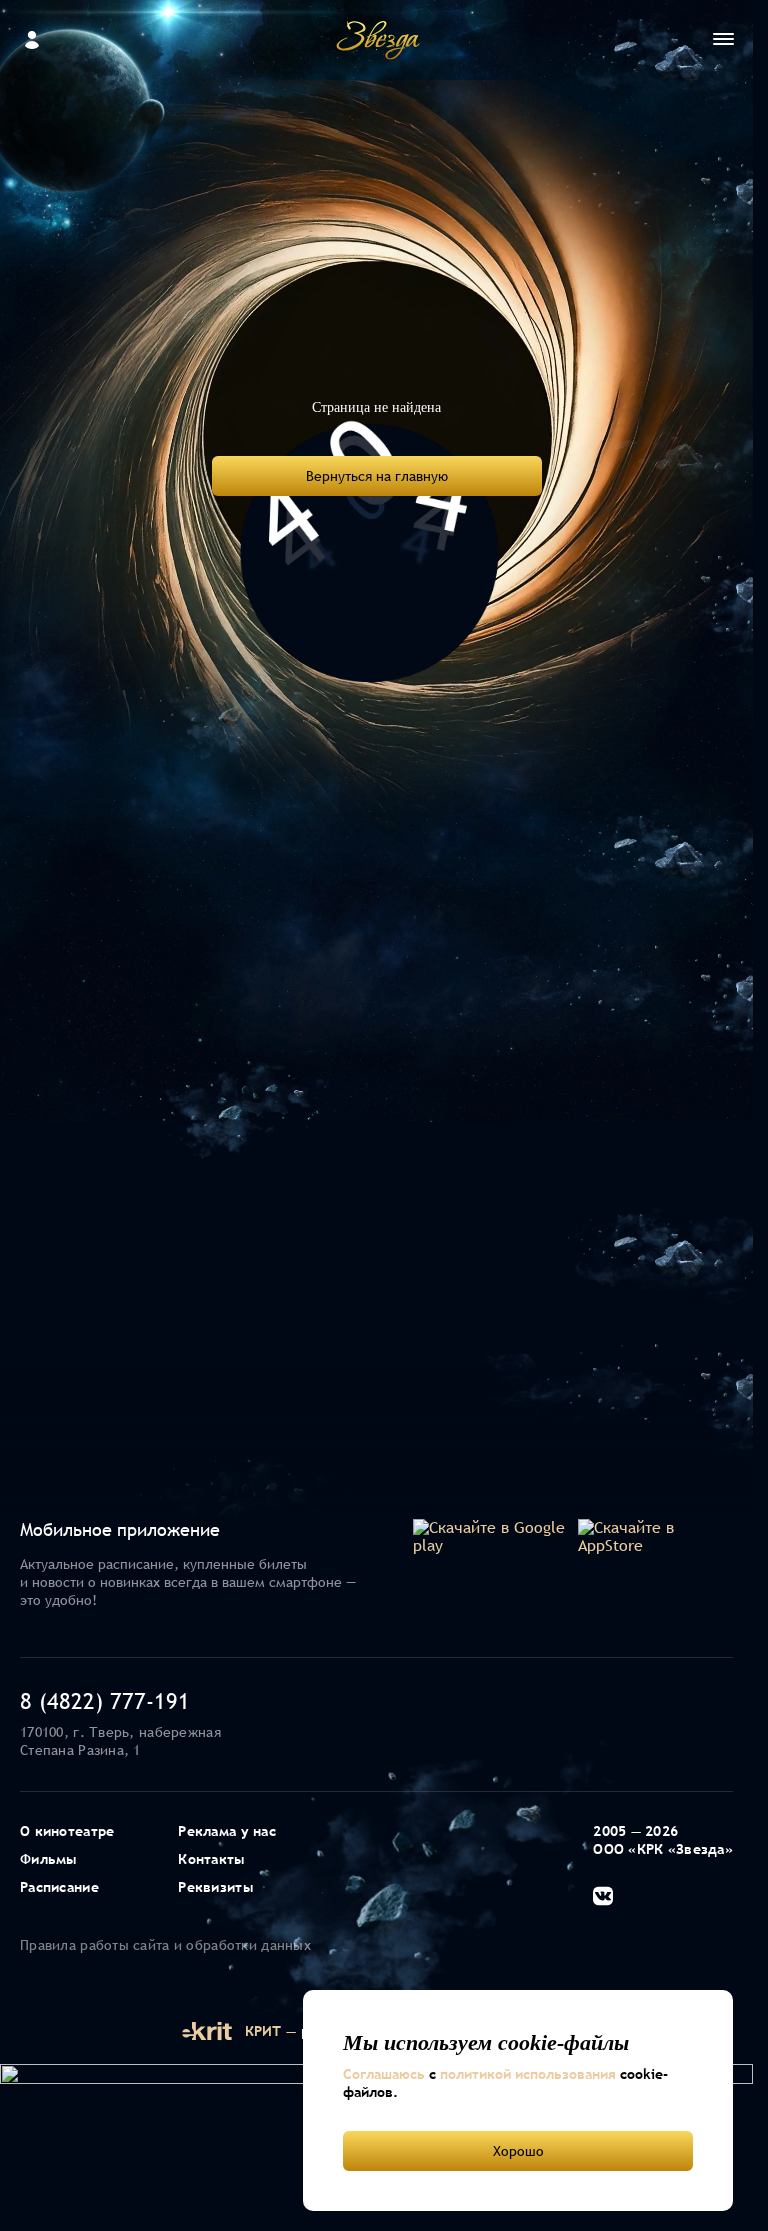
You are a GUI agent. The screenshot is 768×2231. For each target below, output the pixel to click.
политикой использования (528, 2074)
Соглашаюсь (384, 2074)
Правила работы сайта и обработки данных (165, 1945)
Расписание (59, 1887)
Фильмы (48, 1859)
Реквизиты (215, 1887)
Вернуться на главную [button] (377, 476)
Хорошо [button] (518, 2151)
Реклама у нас (227, 1831)
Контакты (211, 1859)
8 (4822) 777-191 (105, 1701)
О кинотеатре (67, 1831)
